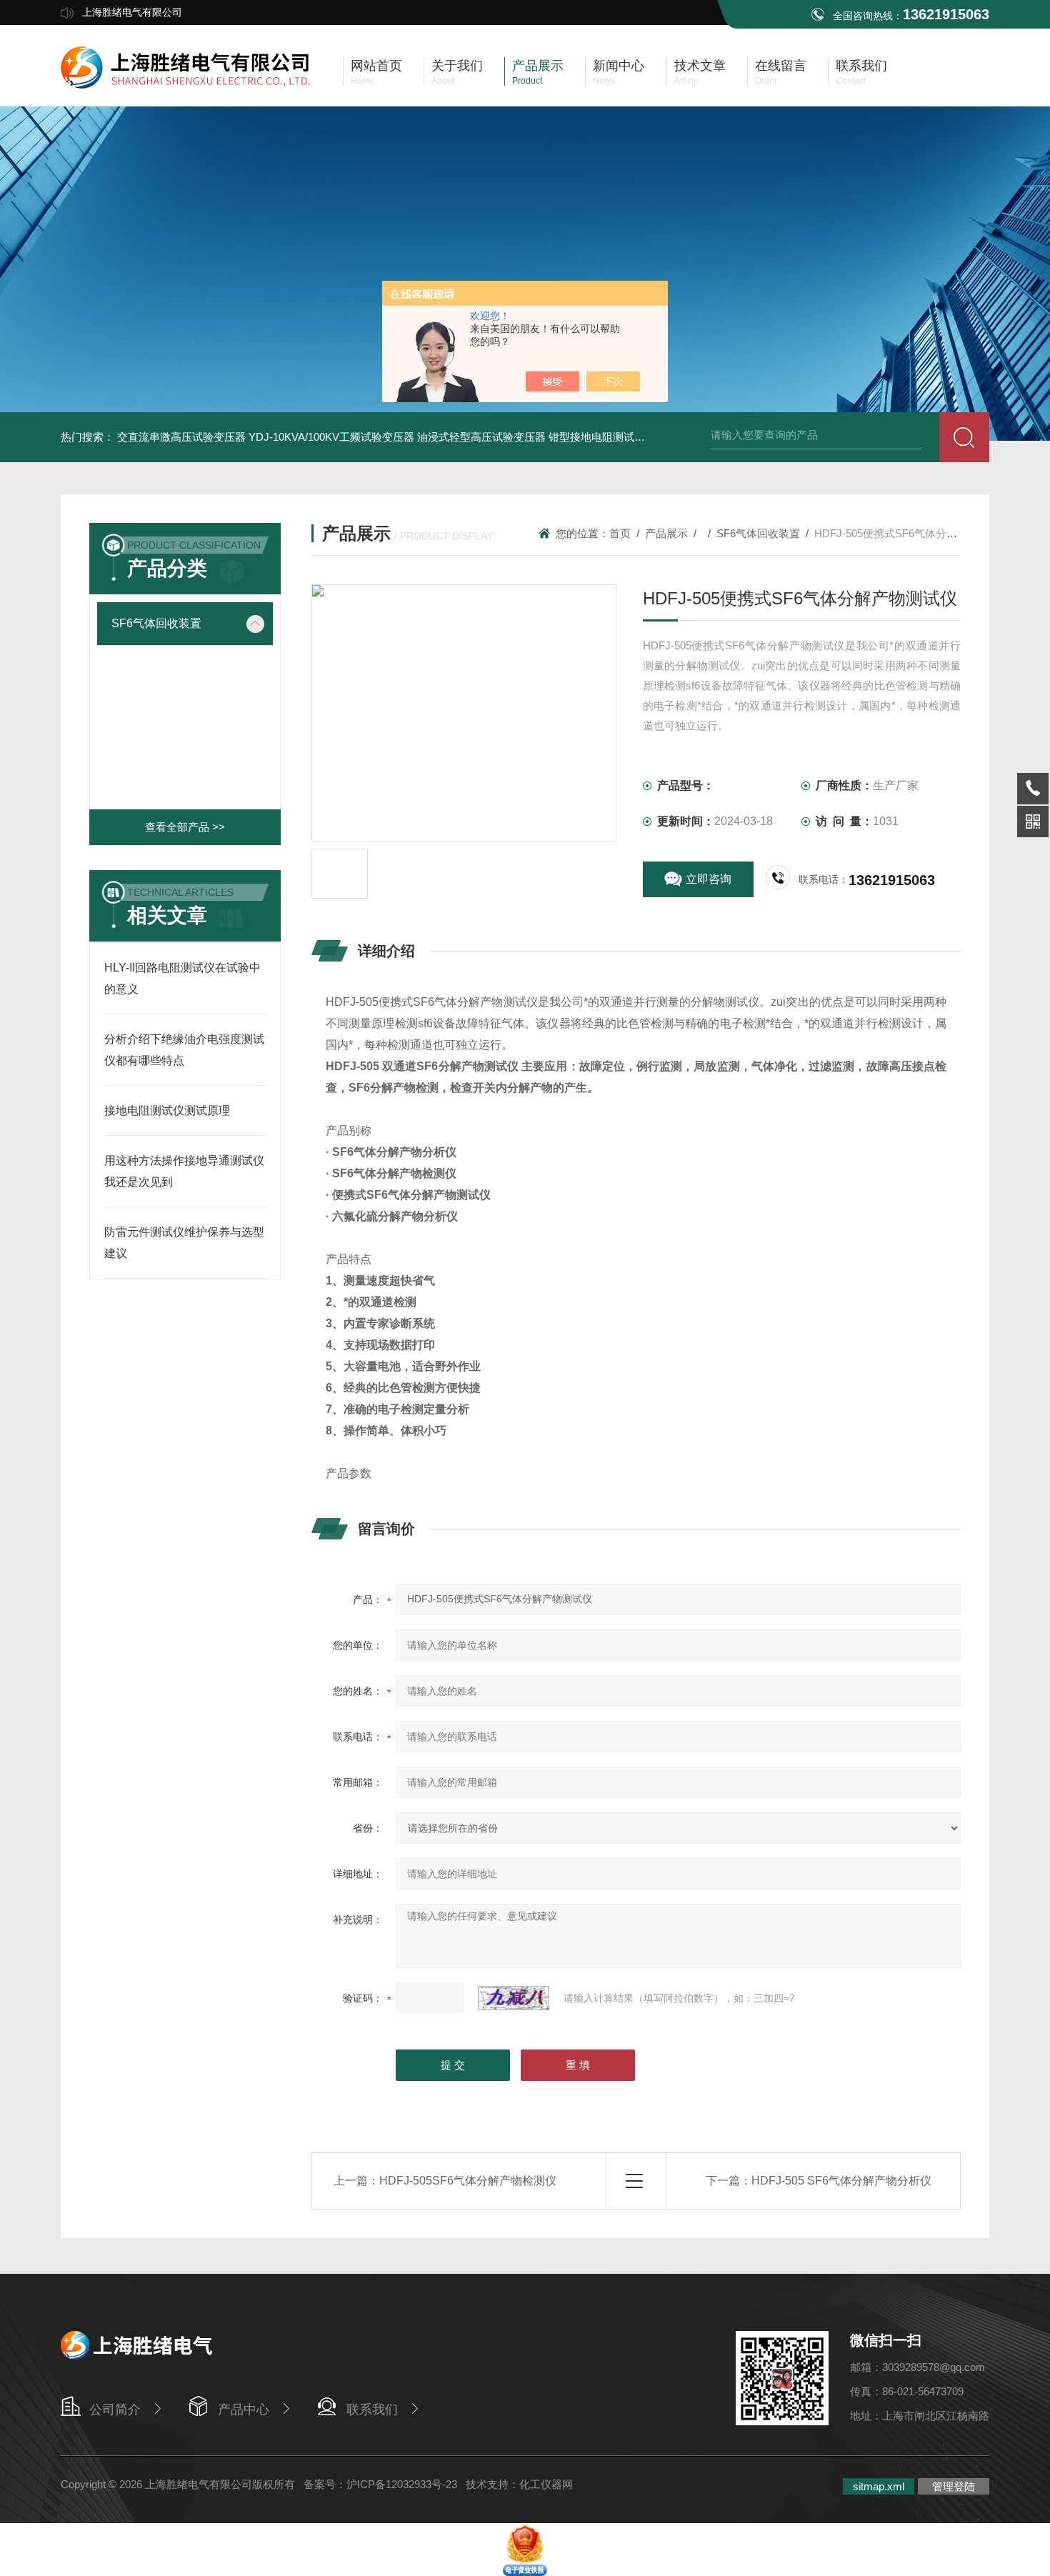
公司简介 (115, 2410)
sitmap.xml (879, 2486)
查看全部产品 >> (185, 827)
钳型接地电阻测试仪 (597, 437)
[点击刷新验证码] (514, 1998)
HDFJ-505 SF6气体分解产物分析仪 (841, 2181)
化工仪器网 (546, 2484)
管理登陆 (954, 2486)
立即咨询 (709, 879)
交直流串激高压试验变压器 (181, 437)
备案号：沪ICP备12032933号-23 (380, 2484)
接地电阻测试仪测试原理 (167, 1110)
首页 (620, 533)
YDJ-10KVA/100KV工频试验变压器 (331, 437)
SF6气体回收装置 (156, 623)
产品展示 (666, 533)
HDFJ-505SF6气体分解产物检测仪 (468, 2181)
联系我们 (372, 2410)
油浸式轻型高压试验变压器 (481, 437)
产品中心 (244, 2410)
